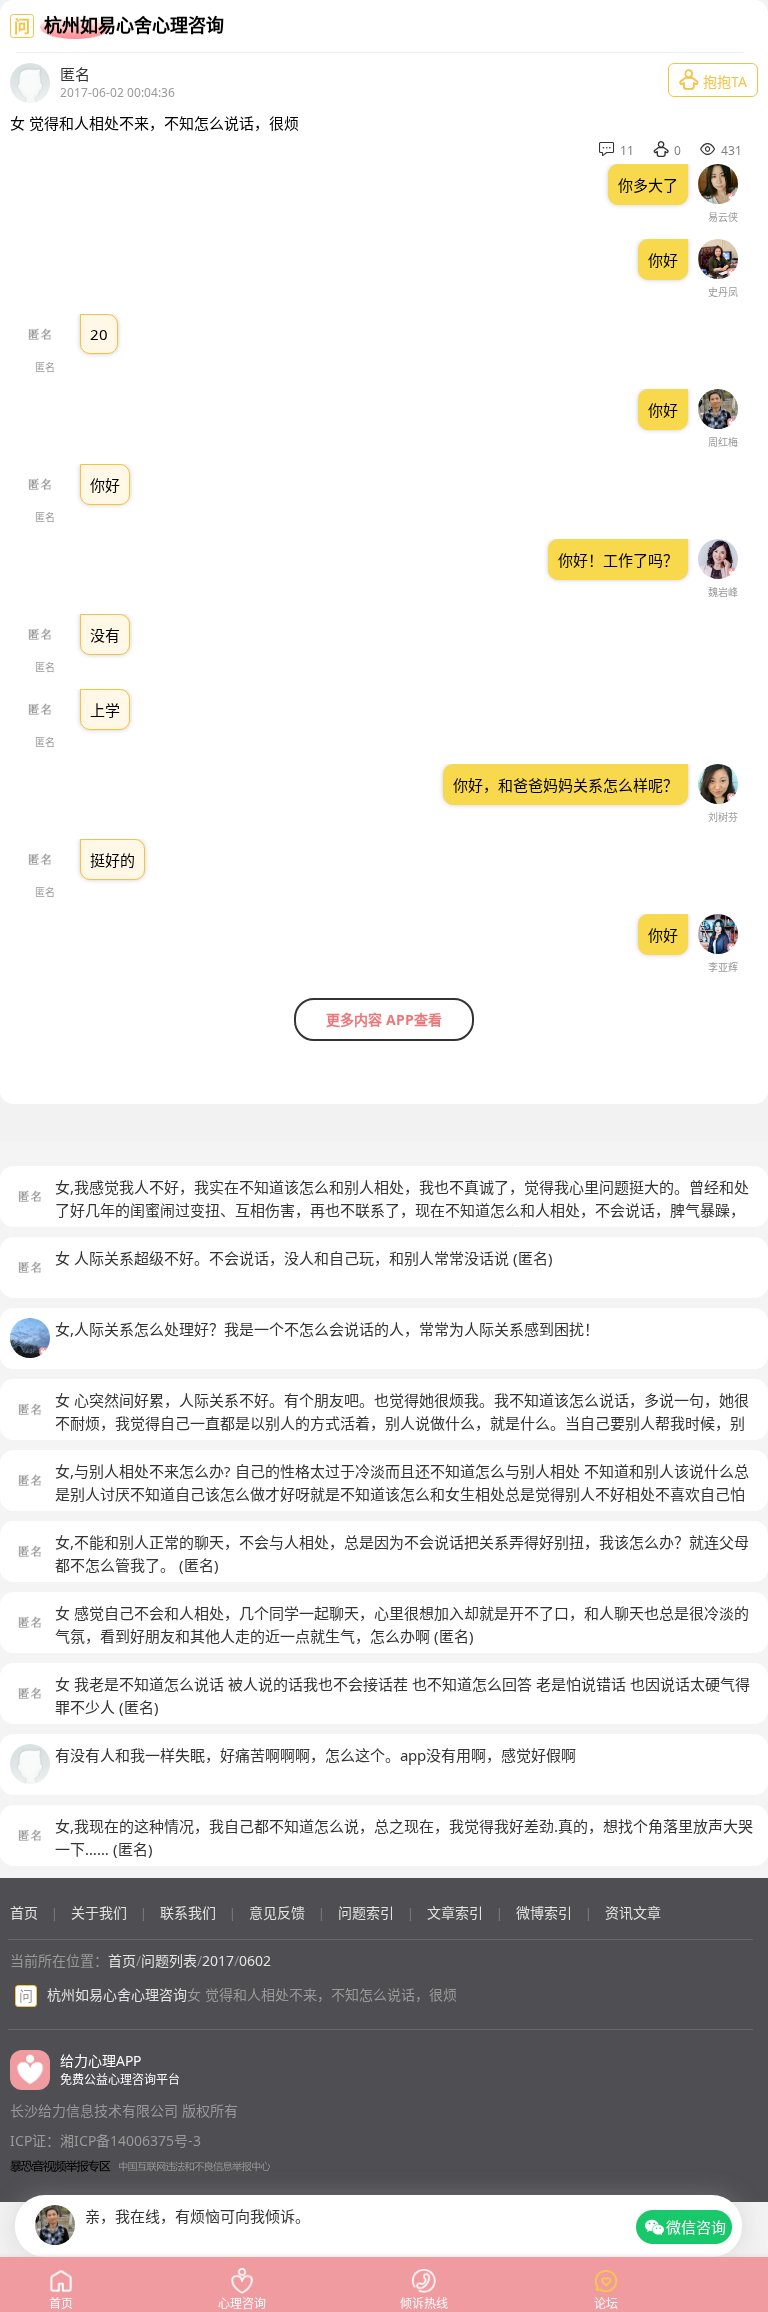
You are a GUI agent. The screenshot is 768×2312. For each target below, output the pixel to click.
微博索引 (544, 1912)
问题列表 (169, 1960)
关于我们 (99, 1912)
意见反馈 (277, 1912)
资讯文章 (633, 1912)
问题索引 (366, 1912)
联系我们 (188, 1912)
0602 (255, 1960)
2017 (218, 1960)
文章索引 (455, 1912)
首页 (24, 1912)
